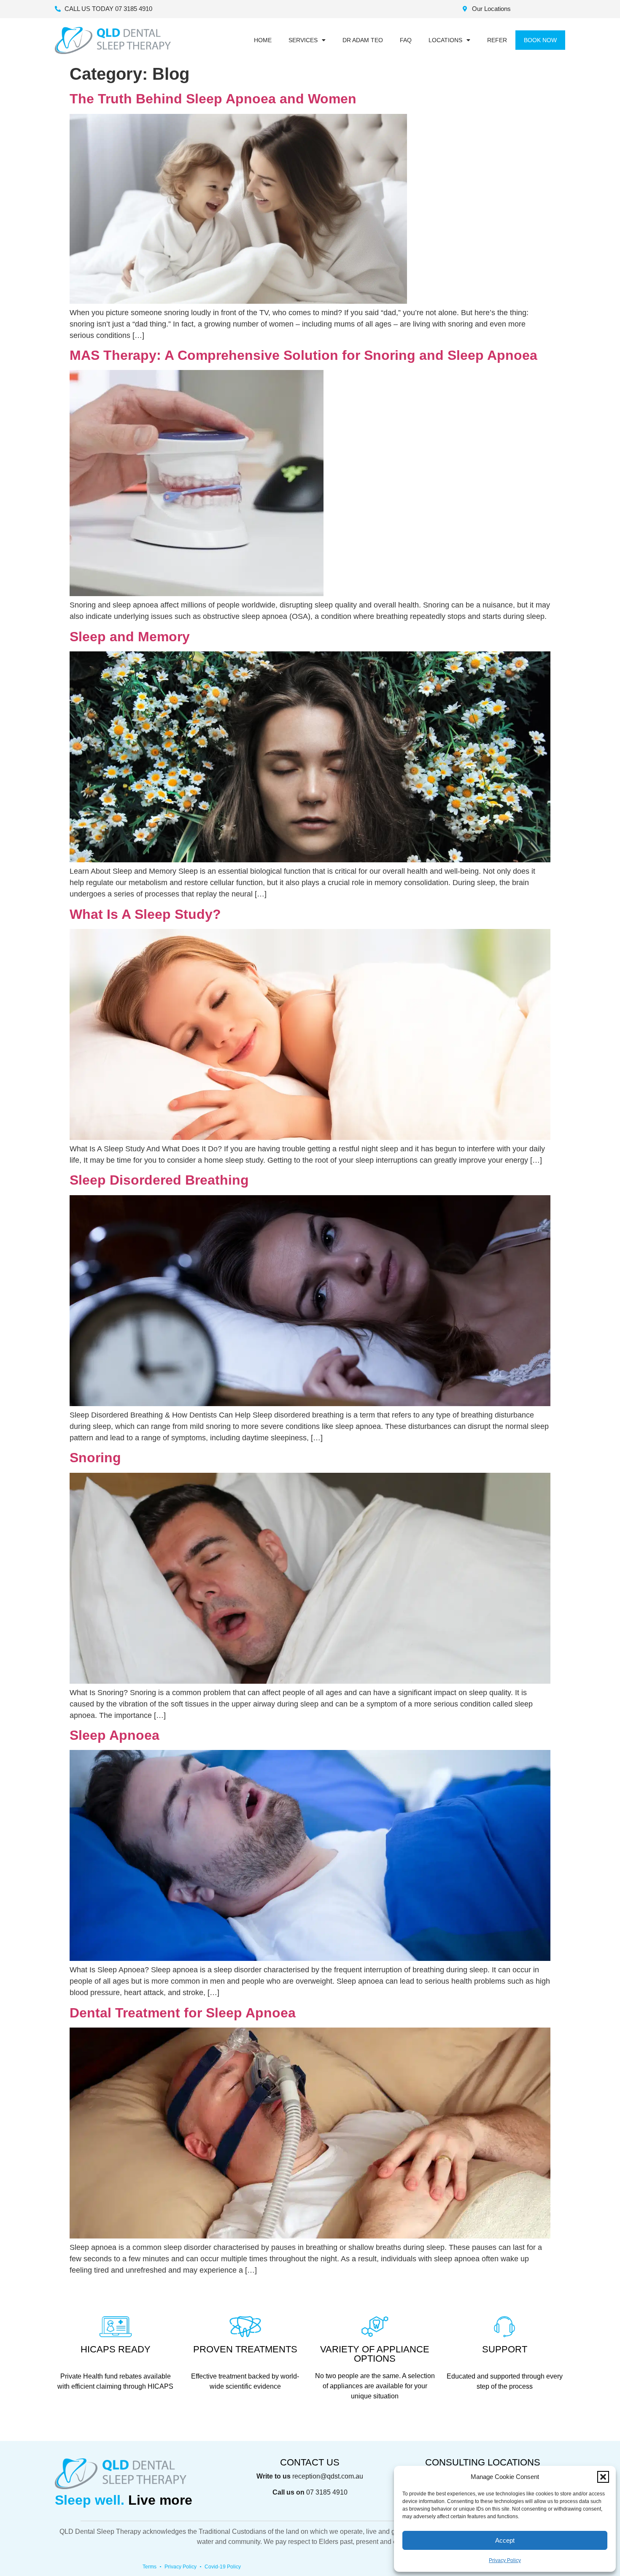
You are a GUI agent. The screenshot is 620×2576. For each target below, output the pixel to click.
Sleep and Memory (130, 637)
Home (263, 40)
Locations (445, 40)
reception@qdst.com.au (328, 2476)
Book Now (540, 40)
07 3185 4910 (327, 2492)
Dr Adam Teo (363, 40)
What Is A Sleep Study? (145, 914)
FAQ (406, 40)
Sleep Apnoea (115, 1735)
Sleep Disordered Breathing (159, 1180)
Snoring (95, 1458)
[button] (603, 2477)
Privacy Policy (505, 2560)
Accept (505, 2540)
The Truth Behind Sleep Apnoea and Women (213, 99)
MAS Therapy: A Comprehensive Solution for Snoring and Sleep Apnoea (303, 355)
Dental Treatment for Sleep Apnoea (183, 2013)
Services (303, 40)
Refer (497, 40)
